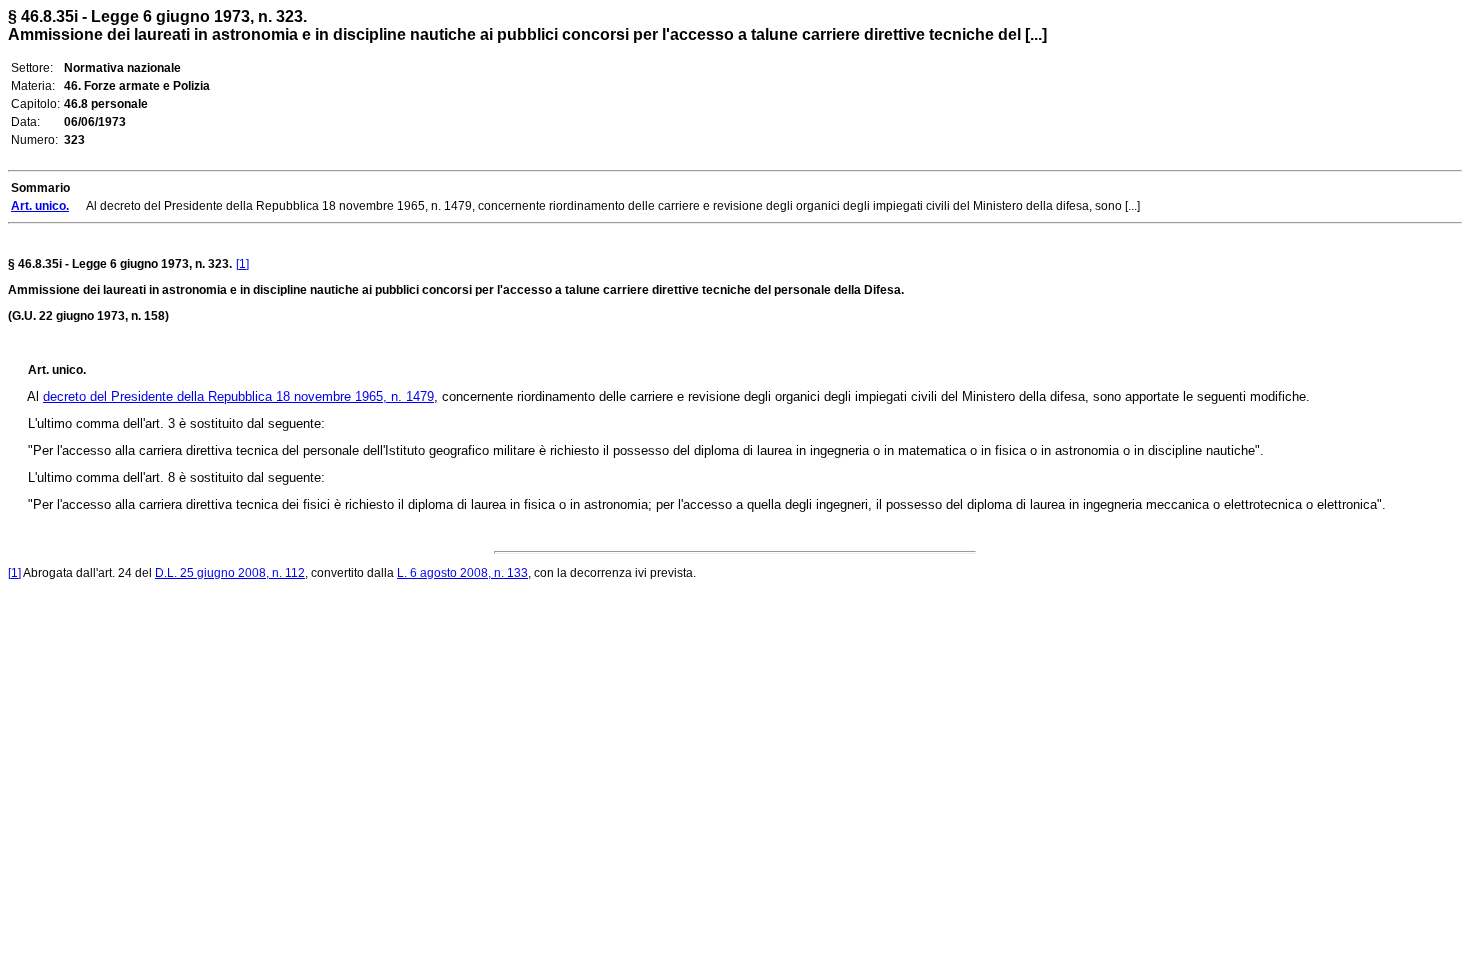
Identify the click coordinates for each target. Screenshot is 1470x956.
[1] (242, 264)
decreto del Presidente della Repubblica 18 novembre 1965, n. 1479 (238, 396)
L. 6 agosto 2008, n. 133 (462, 573)
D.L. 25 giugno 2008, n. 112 (230, 573)
